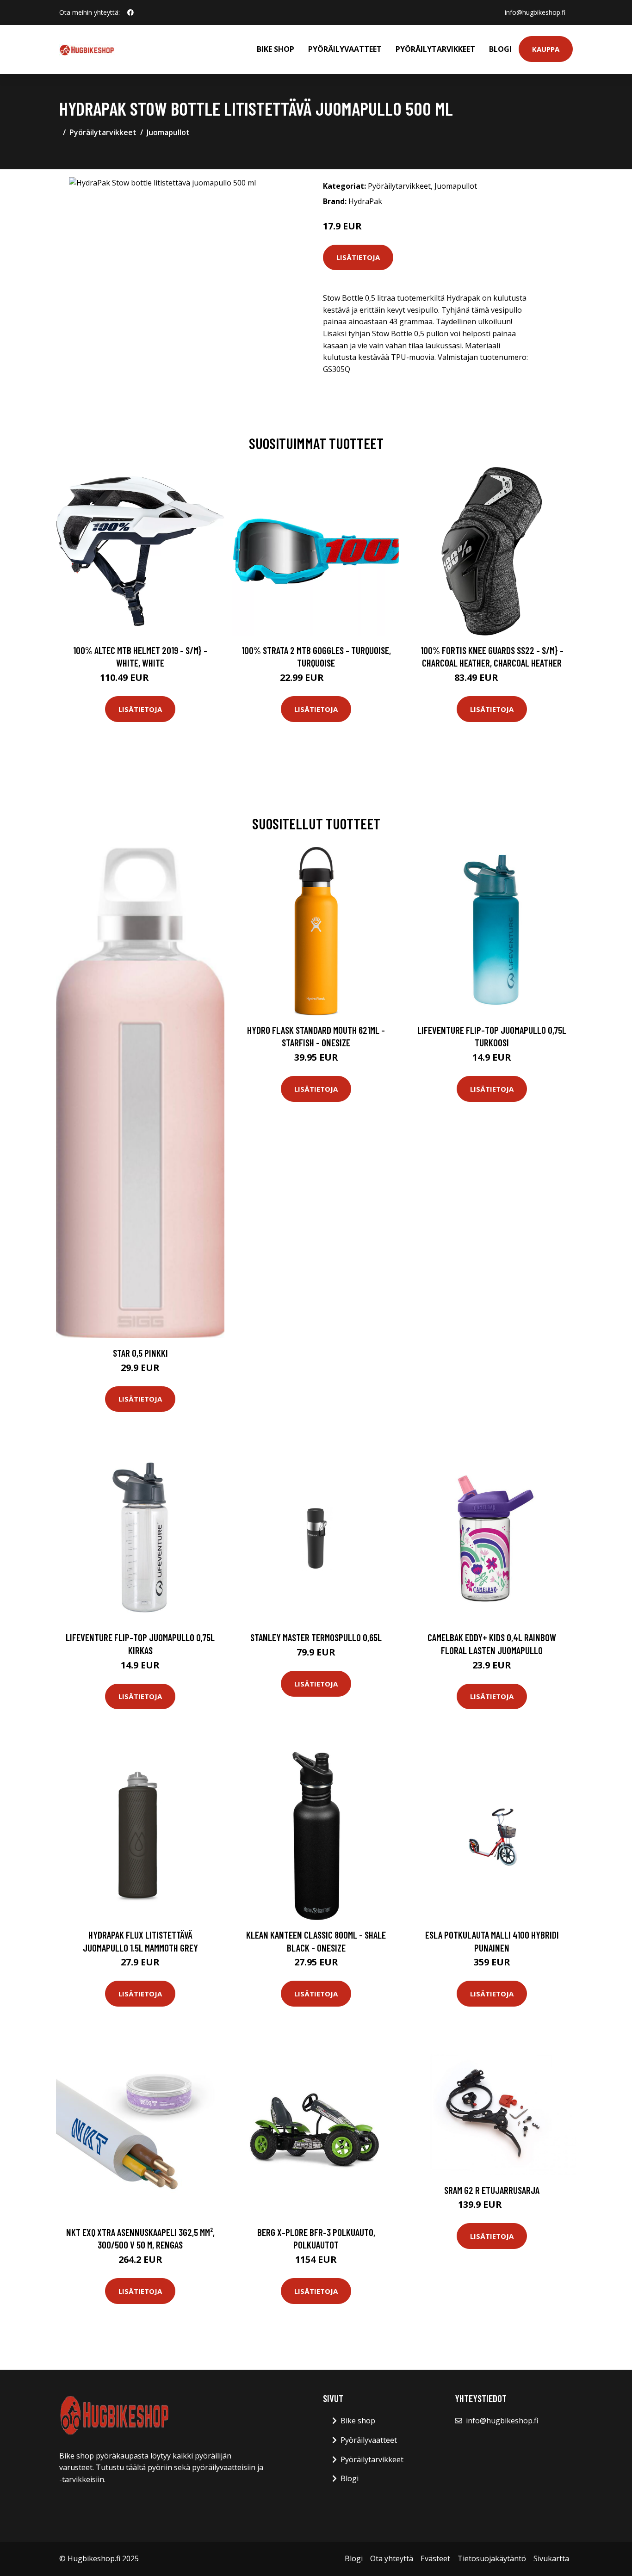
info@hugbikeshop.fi (535, 12)
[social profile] (130, 12)
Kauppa (546, 49)
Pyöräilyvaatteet (345, 49)
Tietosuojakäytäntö (492, 2558)
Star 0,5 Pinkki (140, 1353)
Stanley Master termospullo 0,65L (316, 1637)
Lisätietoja (358, 257)
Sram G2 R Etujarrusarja (492, 2190)
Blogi (500, 49)
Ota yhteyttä (392, 2558)
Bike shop (276, 49)
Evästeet (435, 2558)
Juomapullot (168, 132)
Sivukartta (551, 2558)
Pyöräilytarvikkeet (435, 49)
